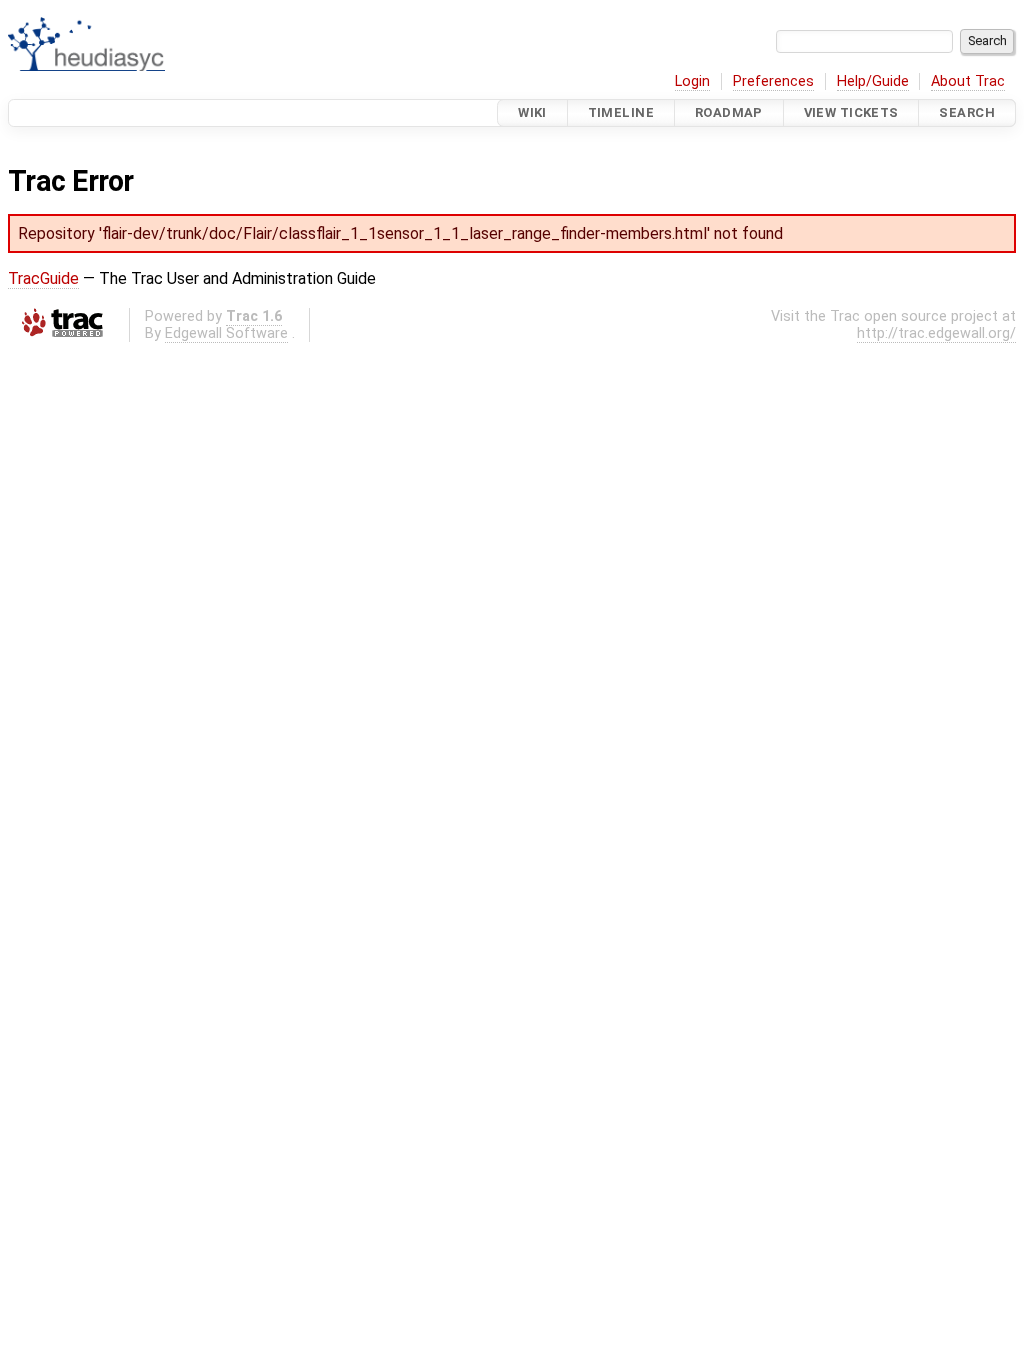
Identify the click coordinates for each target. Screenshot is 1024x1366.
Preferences (773, 81)
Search (967, 112)
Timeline (621, 112)
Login (692, 81)
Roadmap (729, 112)
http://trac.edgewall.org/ (936, 333)
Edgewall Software (226, 333)
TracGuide (43, 278)
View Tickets (851, 112)
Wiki (532, 112)
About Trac (968, 81)
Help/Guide (873, 81)
